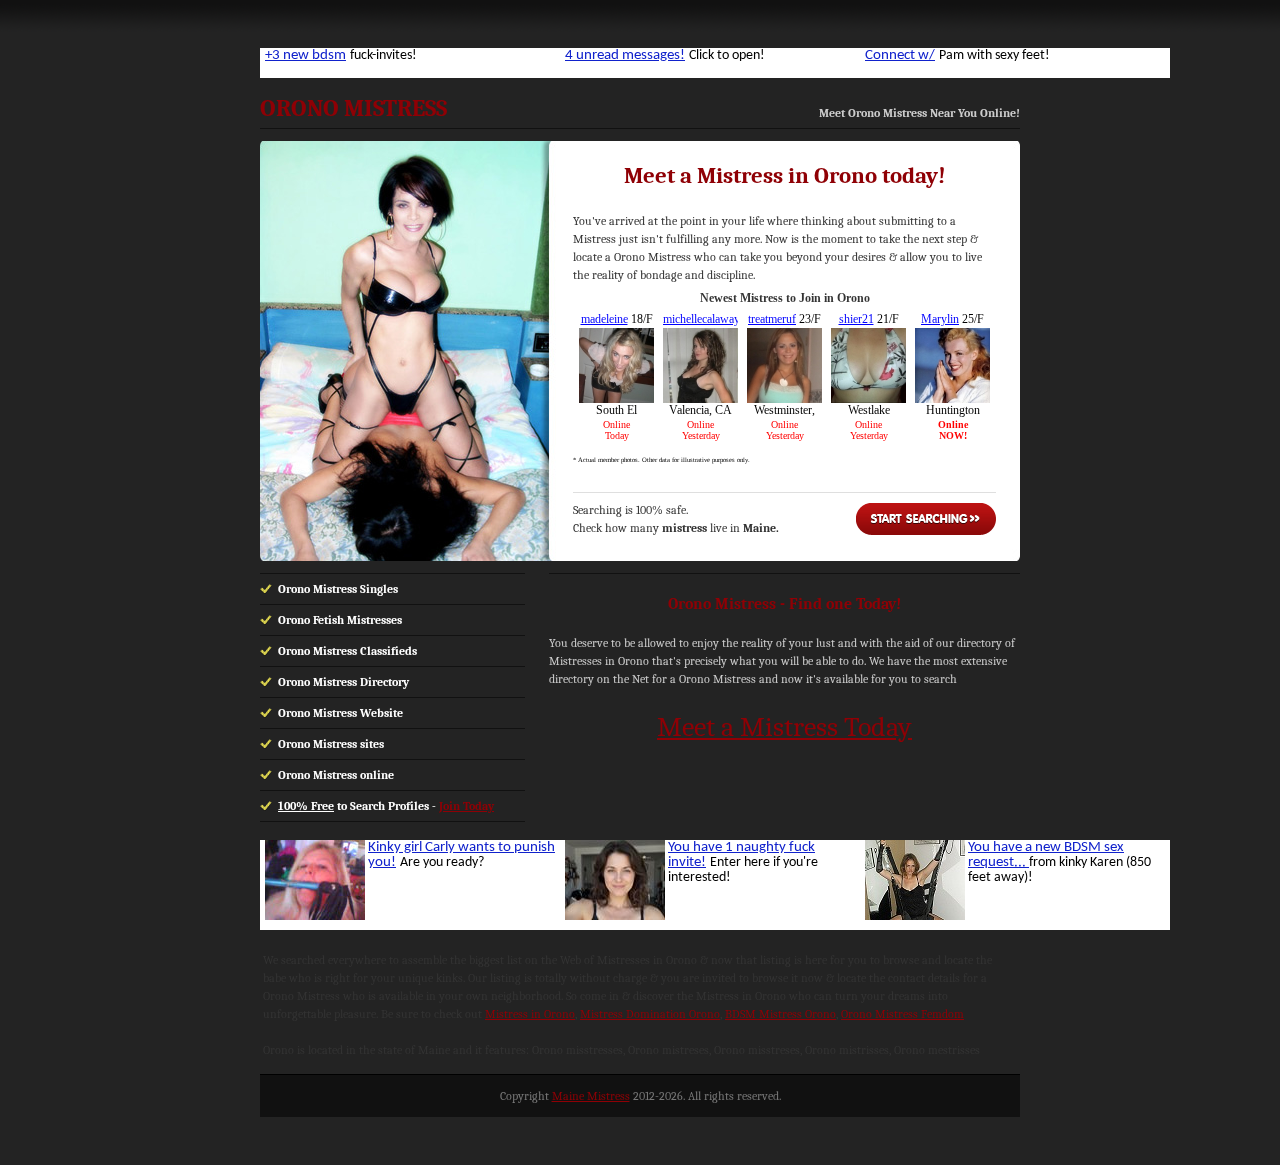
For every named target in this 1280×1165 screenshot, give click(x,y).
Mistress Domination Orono (650, 1014)
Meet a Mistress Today (784, 727)
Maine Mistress (591, 1096)
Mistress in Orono (530, 1014)
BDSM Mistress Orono (780, 1014)
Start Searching (926, 519)
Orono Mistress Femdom (902, 1014)
